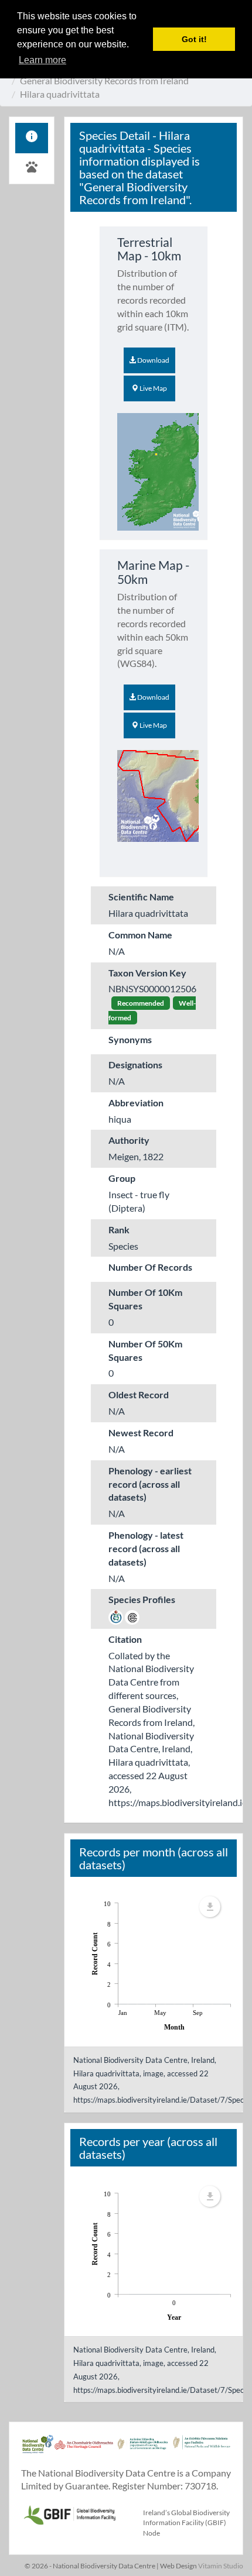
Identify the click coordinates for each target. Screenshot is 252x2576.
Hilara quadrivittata (60, 94)
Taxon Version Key (147, 973)
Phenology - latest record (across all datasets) (146, 1548)
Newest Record (141, 1433)
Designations (135, 1065)
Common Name (140, 935)
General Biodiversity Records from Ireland (104, 80)
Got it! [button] (194, 39)
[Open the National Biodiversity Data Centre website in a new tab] (38, 2450)
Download (153, 360)
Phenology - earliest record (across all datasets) (150, 1484)
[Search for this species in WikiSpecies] (116, 1616)
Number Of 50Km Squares (145, 1350)
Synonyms (130, 1039)
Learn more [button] (42, 60)
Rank (119, 1229)
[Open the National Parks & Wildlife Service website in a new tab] (202, 2450)
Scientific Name (141, 897)
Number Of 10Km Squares (145, 1299)
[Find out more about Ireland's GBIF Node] (69, 2513)
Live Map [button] (153, 388)
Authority (129, 1140)
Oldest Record (139, 1394)
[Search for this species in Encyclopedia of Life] (132, 1616)
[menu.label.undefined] (210, 1907)
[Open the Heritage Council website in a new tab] (84, 2450)
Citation (125, 1639)
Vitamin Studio (221, 2566)
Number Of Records (150, 1267)
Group (122, 1178)
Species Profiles (142, 1599)
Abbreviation (136, 1103)
